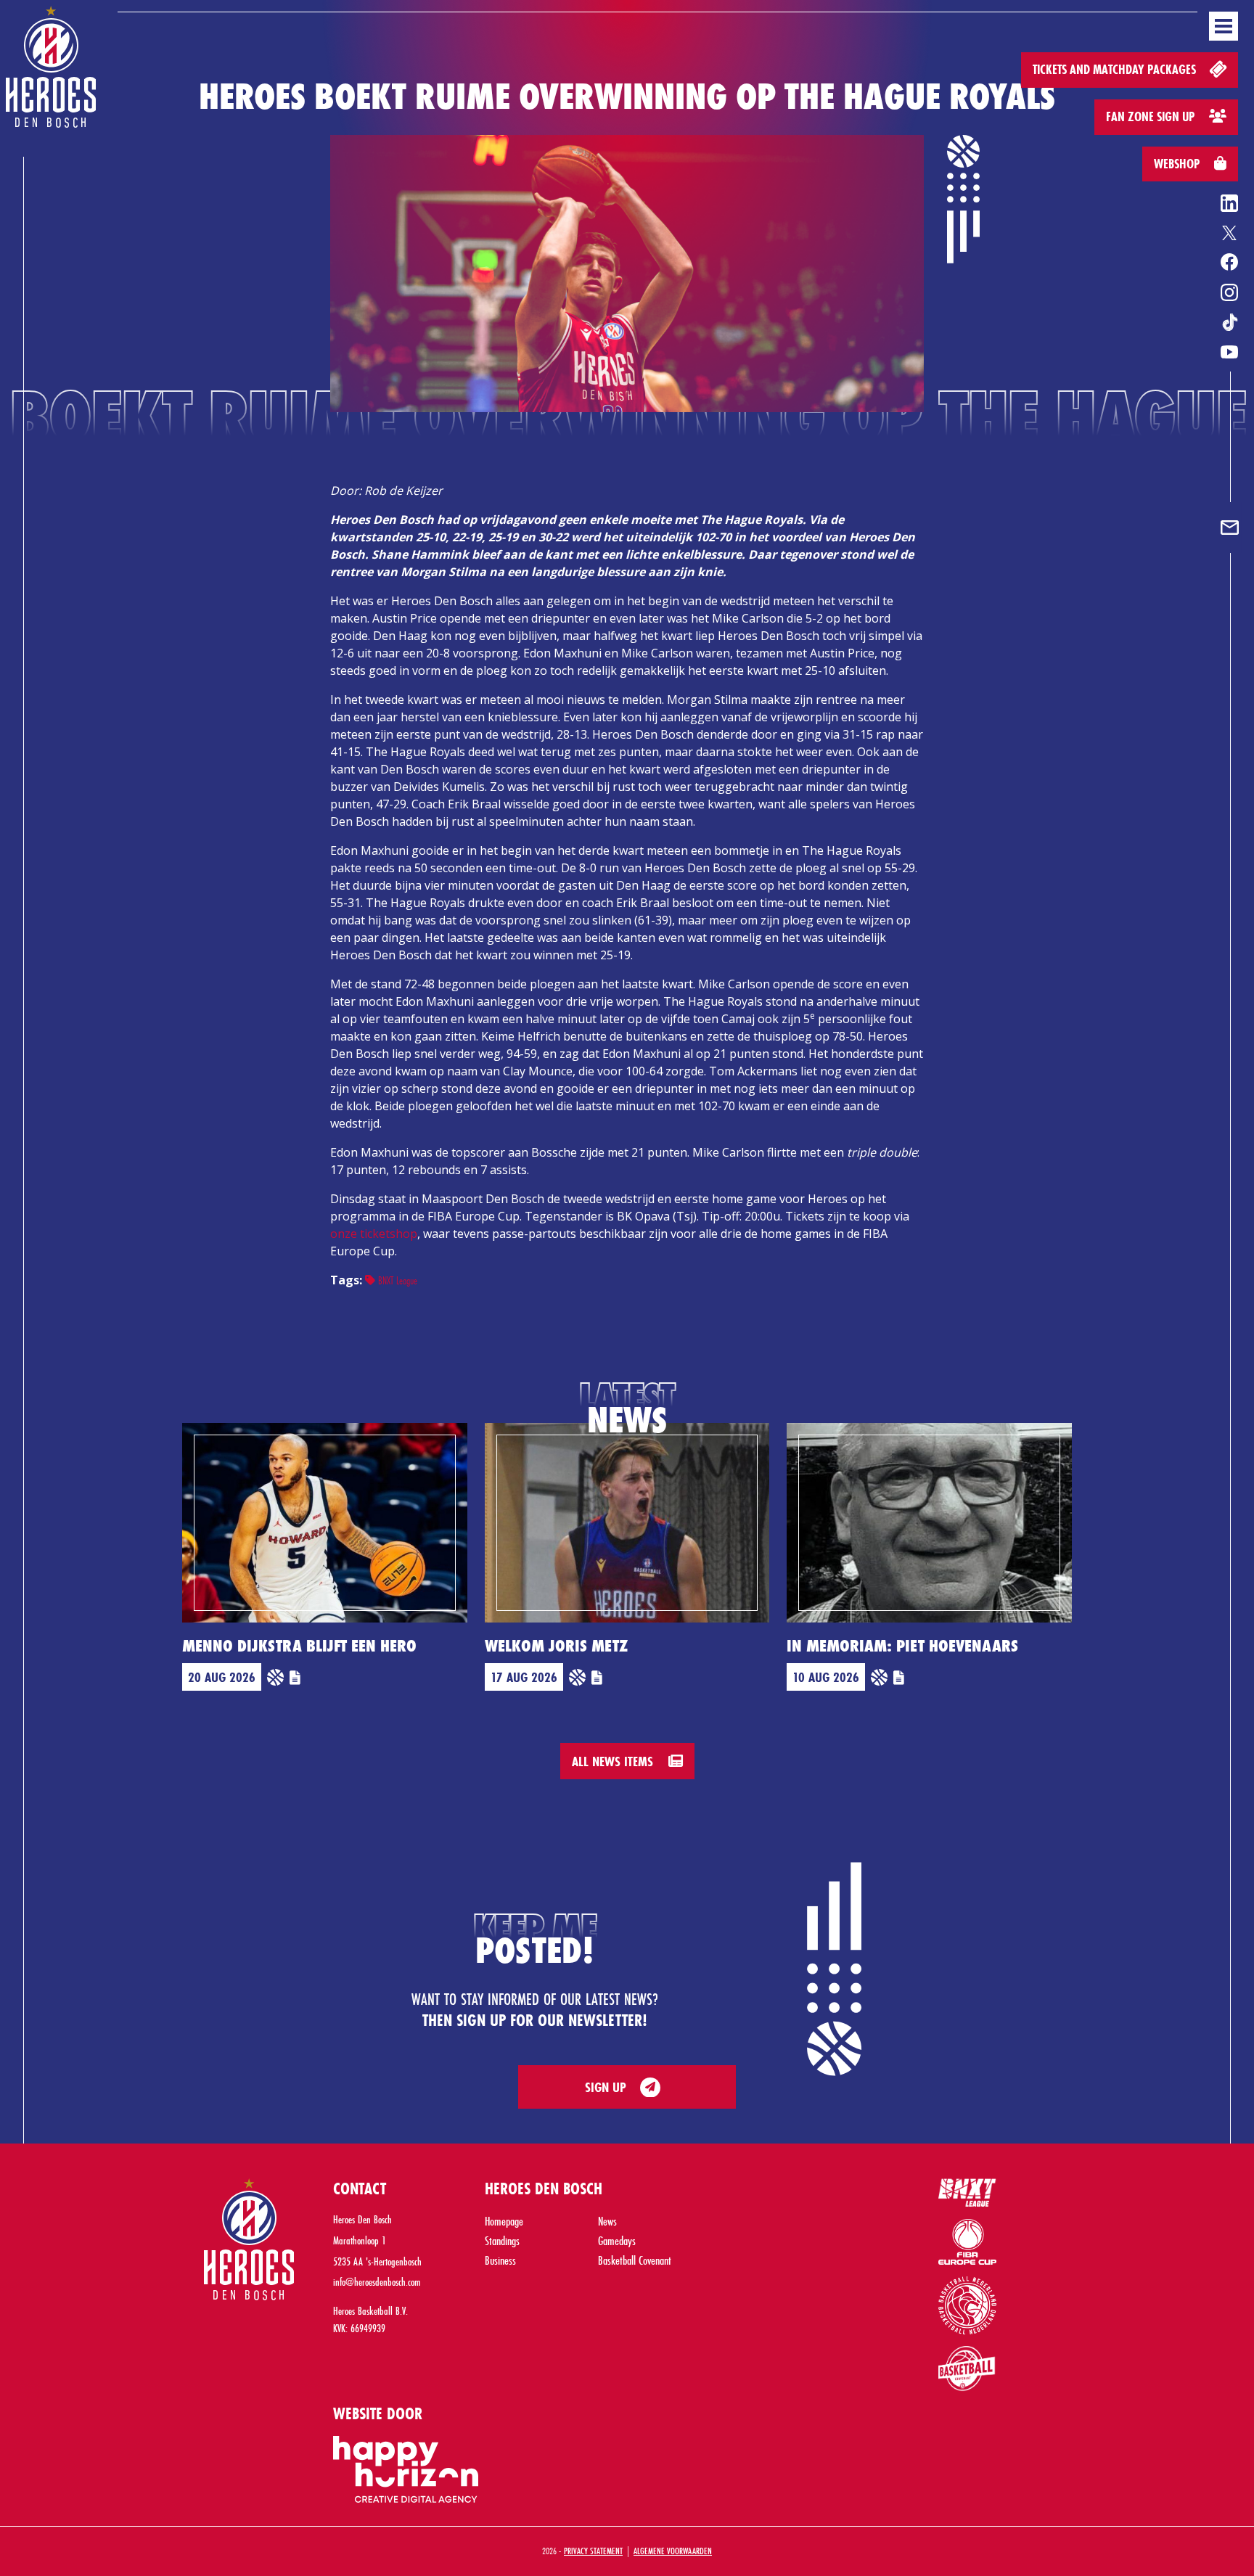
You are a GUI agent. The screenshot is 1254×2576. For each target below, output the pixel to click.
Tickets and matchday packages (1116, 69)
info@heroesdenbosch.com (377, 2282)
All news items (614, 1761)
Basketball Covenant (635, 2260)
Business (500, 2260)
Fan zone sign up (1152, 116)
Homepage (504, 2221)
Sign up (606, 2087)
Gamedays (617, 2240)
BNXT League (396, 1280)
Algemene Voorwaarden (673, 2551)
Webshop (1178, 164)
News (607, 2221)
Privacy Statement (593, 2551)
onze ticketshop (374, 1234)
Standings (502, 2240)
